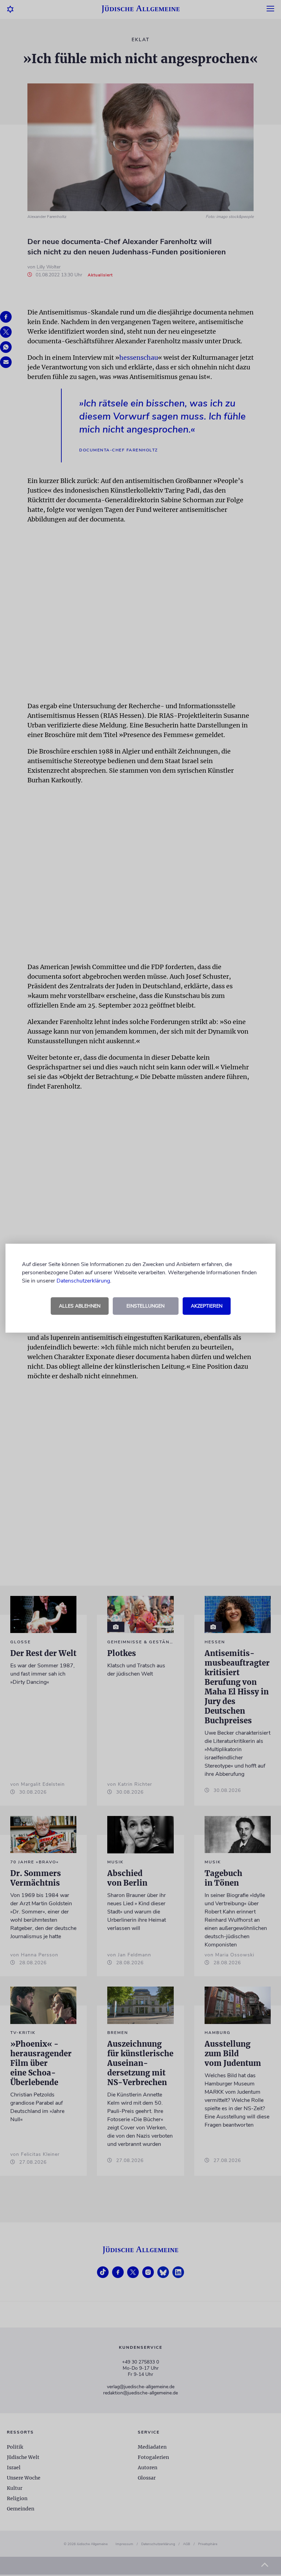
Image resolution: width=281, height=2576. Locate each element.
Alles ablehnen (80, 1306)
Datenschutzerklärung (83, 1281)
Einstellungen (145, 1306)
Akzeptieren (207, 1306)
